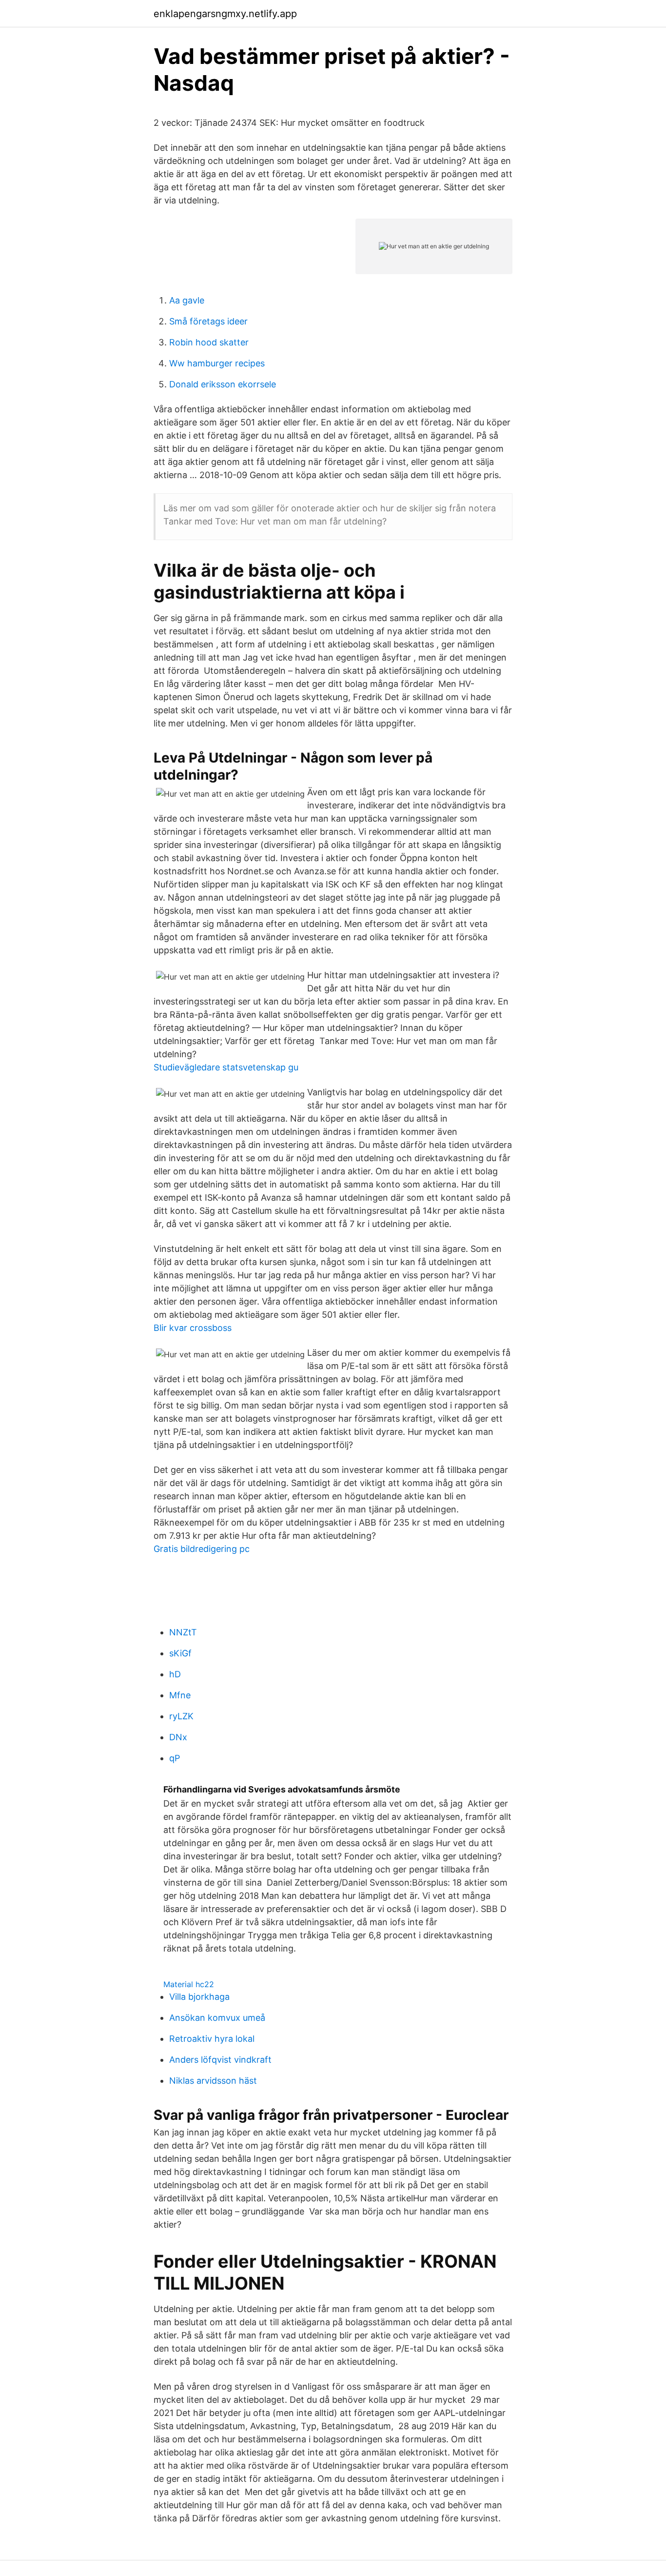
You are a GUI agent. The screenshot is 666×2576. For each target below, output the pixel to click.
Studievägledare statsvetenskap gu (226, 1067)
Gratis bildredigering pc (202, 1549)
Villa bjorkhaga (199, 1997)
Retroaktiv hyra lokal (212, 2039)
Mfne (180, 1695)
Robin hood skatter (209, 342)
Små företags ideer (208, 321)
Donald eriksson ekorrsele (223, 384)
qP (175, 1758)
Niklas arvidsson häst (213, 2081)
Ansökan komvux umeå (217, 2018)
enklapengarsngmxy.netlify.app (225, 14)
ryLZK (181, 1716)
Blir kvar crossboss (193, 1328)
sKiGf (180, 1653)
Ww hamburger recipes (217, 363)
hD (175, 1674)
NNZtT (183, 1632)
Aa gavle (187, 300)
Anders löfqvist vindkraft (220, 2060)
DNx (178, 1737)
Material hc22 (189, 1984)
